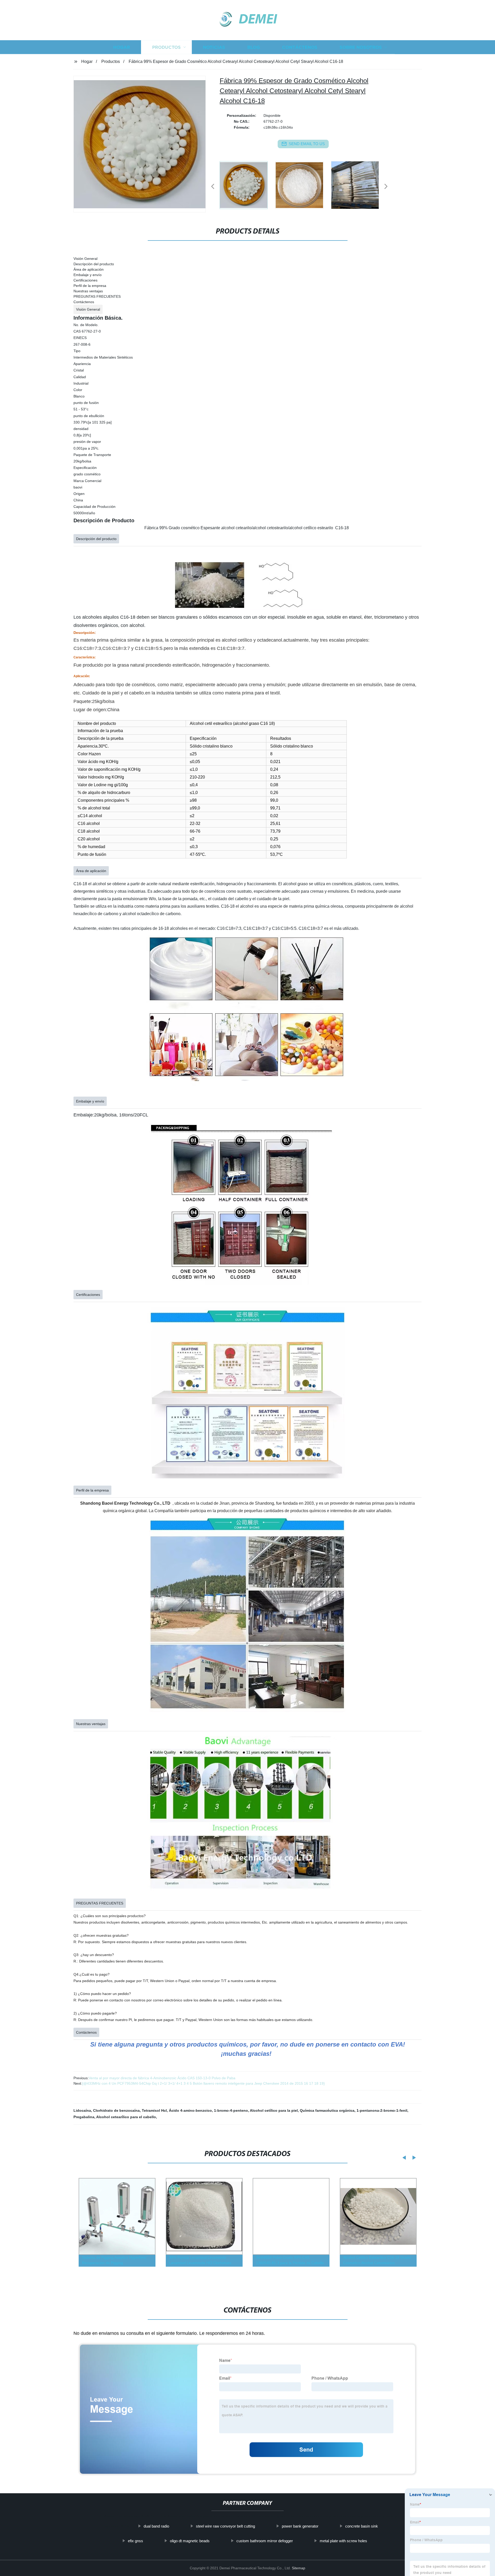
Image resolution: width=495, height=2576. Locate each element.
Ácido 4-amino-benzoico (190, 2110)
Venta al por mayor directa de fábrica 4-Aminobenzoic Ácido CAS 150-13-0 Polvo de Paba (162, 2078)
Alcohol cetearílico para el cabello (126, 2117)
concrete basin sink (362, 2526)
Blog (254, 47)
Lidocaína (82, 2110)
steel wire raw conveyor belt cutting (225, 2526)
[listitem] (247, 184)
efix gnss (135, 2541)
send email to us (307, 144)
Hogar (122, 47)
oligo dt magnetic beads (190, 2541)
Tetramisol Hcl (154, 2110)
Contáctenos (300, 47)
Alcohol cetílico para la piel (274, 2110)
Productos (166, 47)
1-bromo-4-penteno (231, 2110)
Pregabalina (84, 2117)
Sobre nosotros (361, 47)
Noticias (214, 47)
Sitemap (299, 2568)
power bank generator (300, 2526)
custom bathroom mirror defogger (265, 2541)
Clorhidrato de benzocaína (116, 2110)
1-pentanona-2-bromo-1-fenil (382, 2110)
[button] (213, 187)
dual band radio (156, 2526)
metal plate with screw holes (343, 2541)
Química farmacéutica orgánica (327, 2110)
